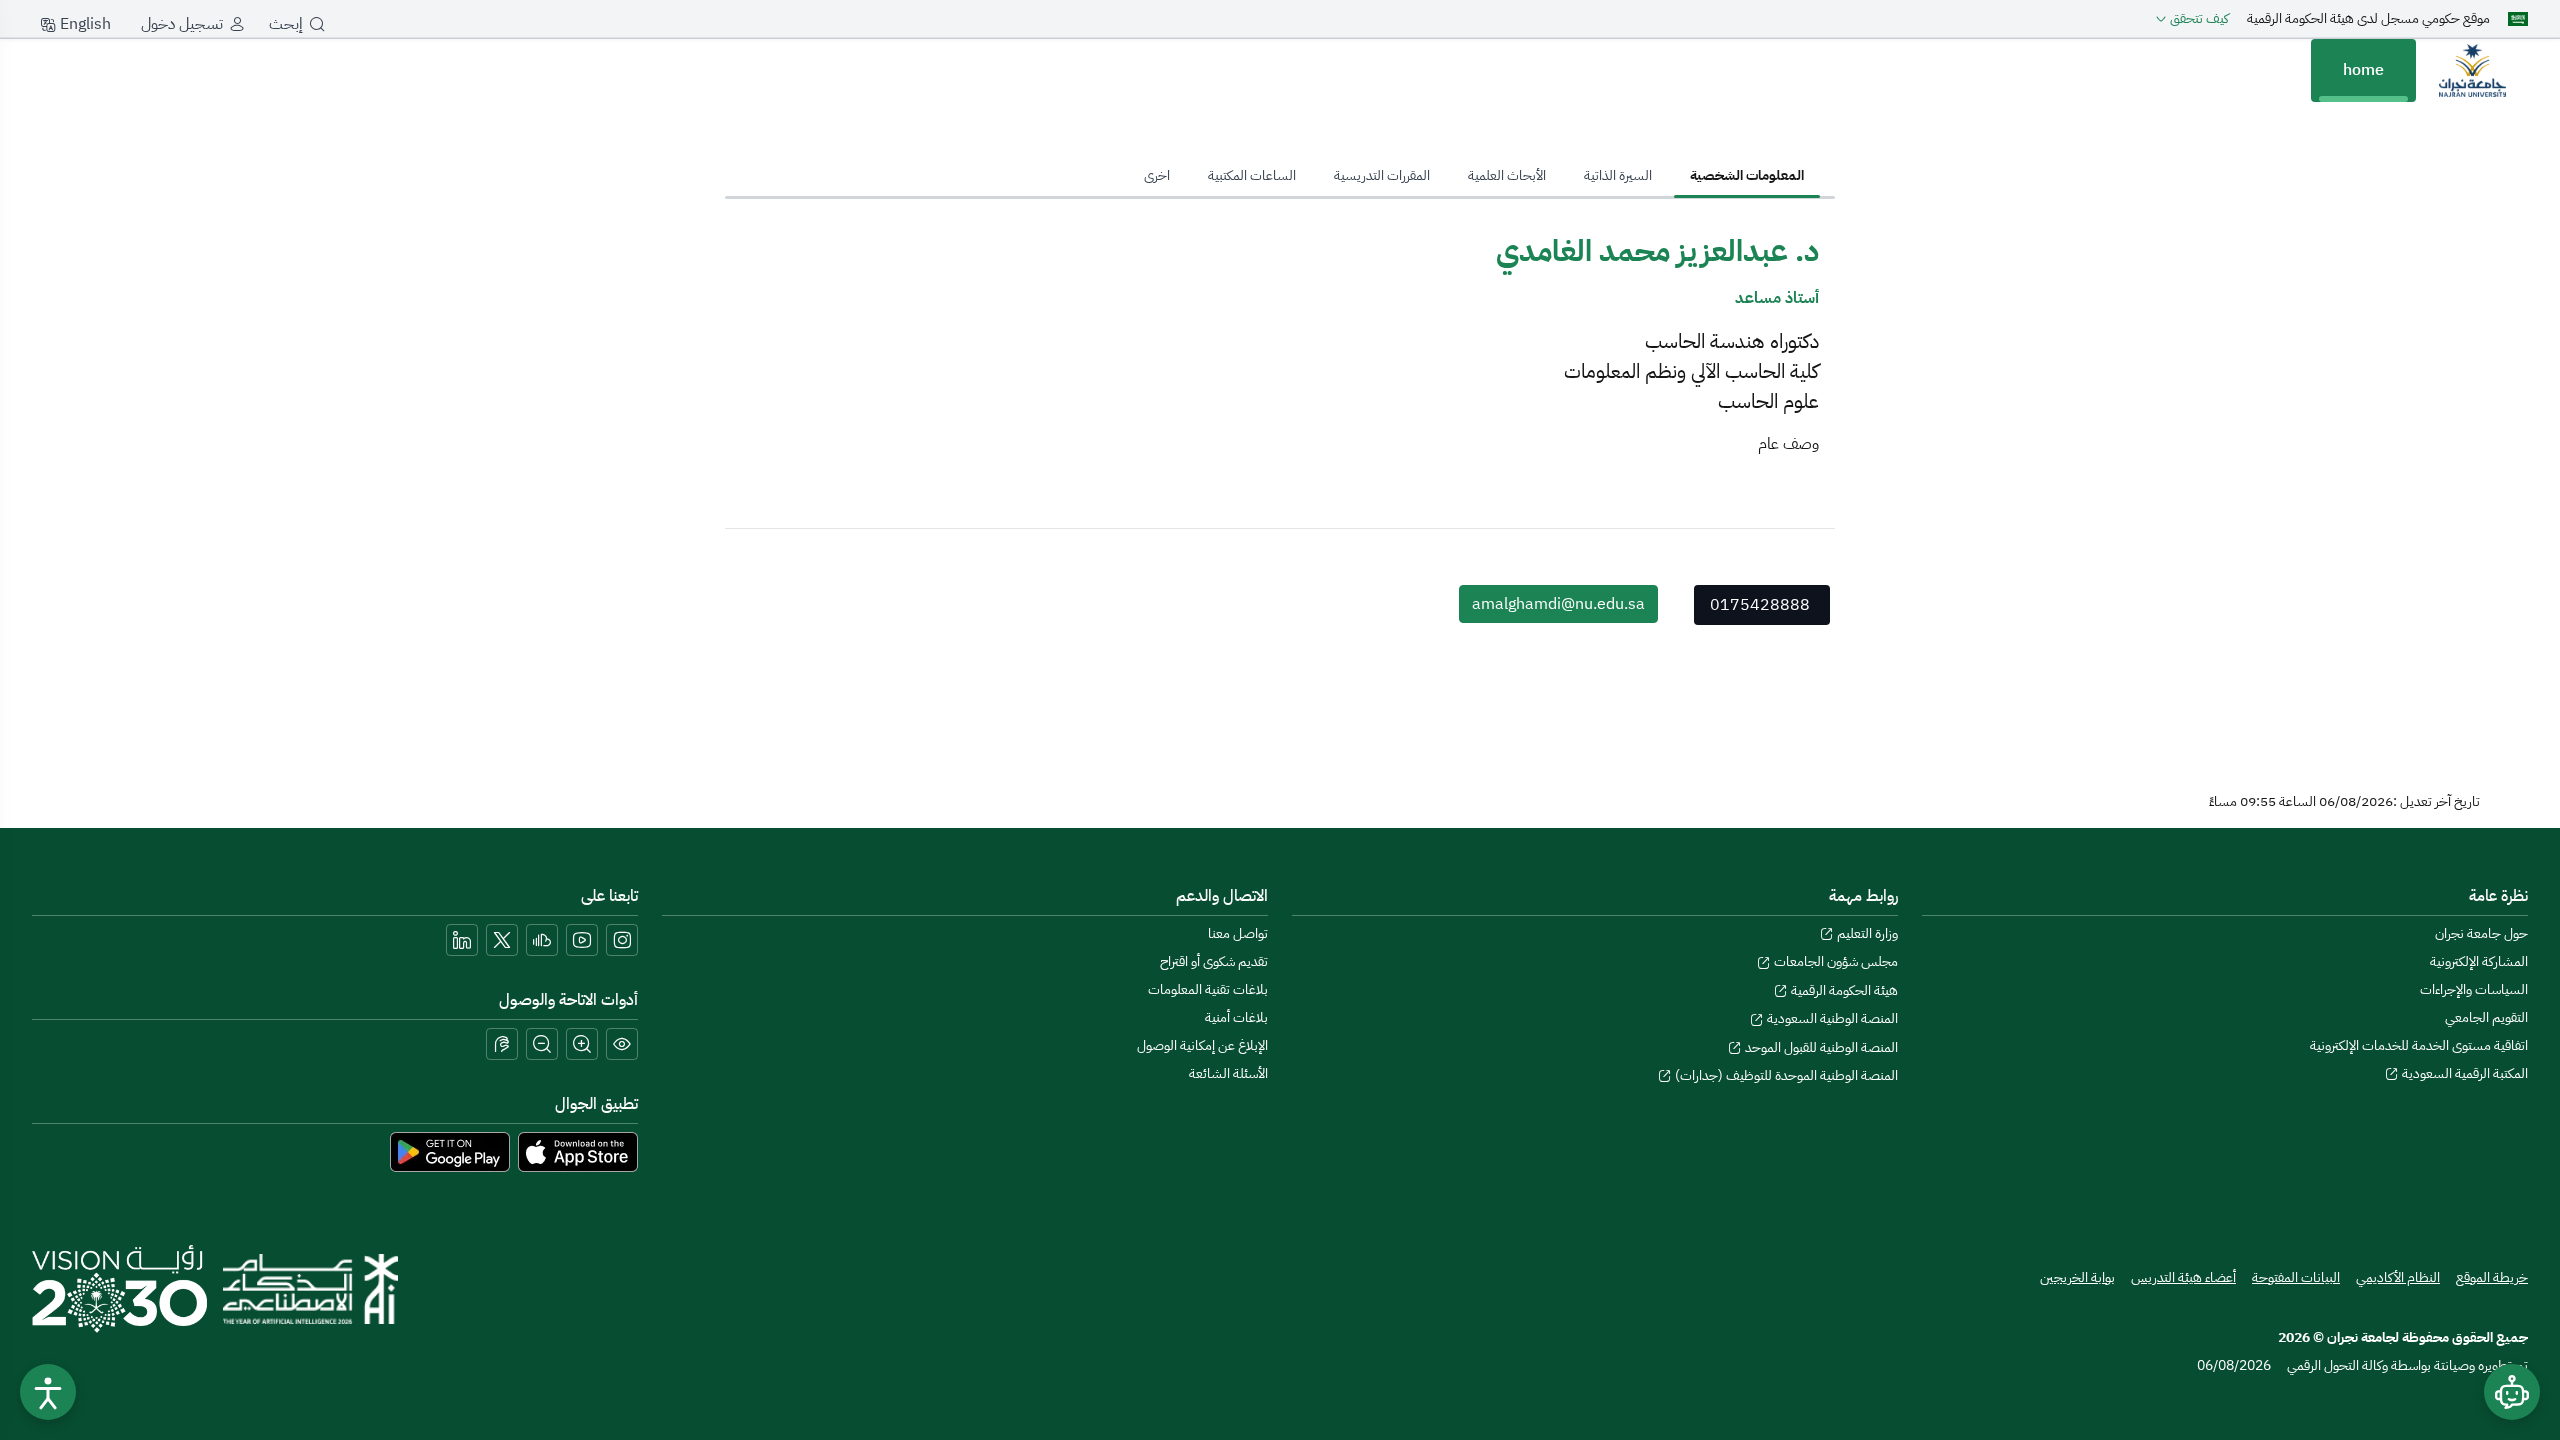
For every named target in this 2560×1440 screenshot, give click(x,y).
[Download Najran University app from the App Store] (578, 1151)
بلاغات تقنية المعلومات (1208, 989)
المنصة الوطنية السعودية (1831, 1018)
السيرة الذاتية (1618, 175)
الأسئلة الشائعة (1228, 1073)
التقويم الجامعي (2486, 1017)
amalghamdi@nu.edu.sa (1558, 604)
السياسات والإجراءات (2474, 989)
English (83, 24)
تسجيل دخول (182, 24)
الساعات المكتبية (1252, 175)
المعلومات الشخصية (1747, 175)
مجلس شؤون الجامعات (1834, 961)
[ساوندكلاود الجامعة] (542, 940)
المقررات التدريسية (1382, 175)
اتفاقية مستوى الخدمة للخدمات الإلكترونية (2419, 1045)
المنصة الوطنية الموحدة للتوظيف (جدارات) (1785, 1075)
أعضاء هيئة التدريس (2183, 1277)
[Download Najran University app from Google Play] (450, 1151)
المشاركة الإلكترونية (2479, 961)
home (2363, 70)
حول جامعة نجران (2481, 933)
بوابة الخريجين (2077, 1277)
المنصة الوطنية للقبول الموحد (1820, 1047)
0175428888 (1760, 605)
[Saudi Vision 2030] (119, 1289)
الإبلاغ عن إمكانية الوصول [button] (1202, 1045)
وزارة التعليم (1866, 933)
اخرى (1157, 175)
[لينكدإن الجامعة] (462, 940)
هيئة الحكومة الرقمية (1843, 990)
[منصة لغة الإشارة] (502, 1044)
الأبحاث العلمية (1507, 175)
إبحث (286, 24)
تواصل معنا (1238, 933)
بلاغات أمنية (1236, 1017)
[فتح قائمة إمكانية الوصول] (48, 1392)
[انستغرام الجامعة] (622, 940)
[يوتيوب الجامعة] (582, 940)
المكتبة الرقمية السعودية (2463, 1073)
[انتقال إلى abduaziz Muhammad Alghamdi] (2472, 70)
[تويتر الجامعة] (502, 940)
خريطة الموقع (2492, 1277)
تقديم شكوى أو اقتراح (1214, 961)
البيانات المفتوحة (2296, 1277)
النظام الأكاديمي (2398, 1277)
